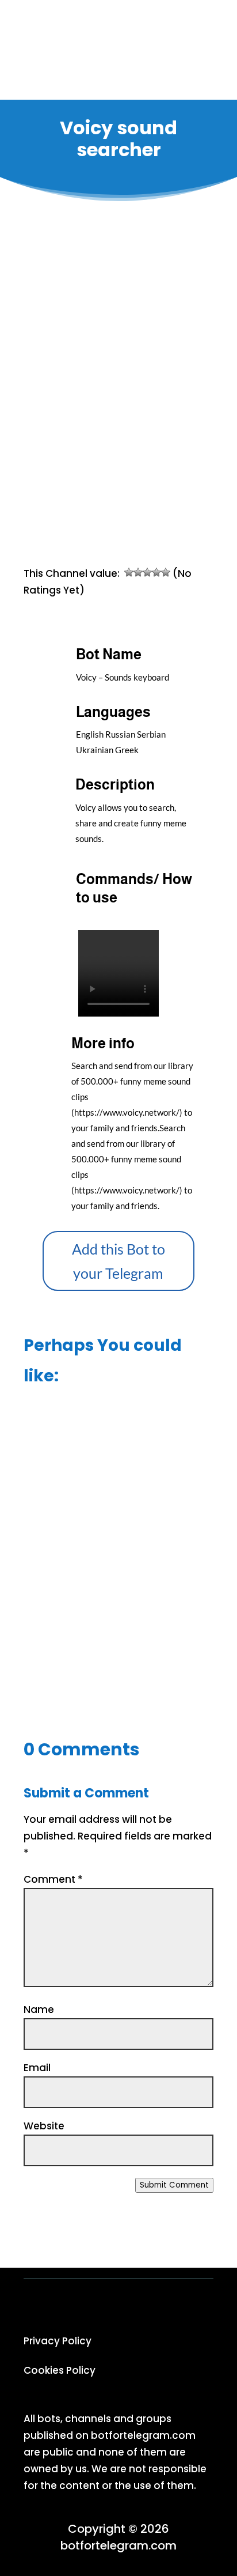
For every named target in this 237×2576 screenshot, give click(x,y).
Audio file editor (118, 1665)
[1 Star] (129, 572)
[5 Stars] (166, 572)
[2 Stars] (138, 572)
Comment (53, 1879)
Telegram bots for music (137, 465)
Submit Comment (174, 2185)
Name (39, 2010)
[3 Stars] (147, 572)
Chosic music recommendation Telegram (119, 1479)
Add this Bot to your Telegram (118, 1261)
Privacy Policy (58, 2341)
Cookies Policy (60, 2370)
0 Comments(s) (137, 517)
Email (37, 2068)
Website (44, 2126)
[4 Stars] (156, 572)
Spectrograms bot (118, 1576)
